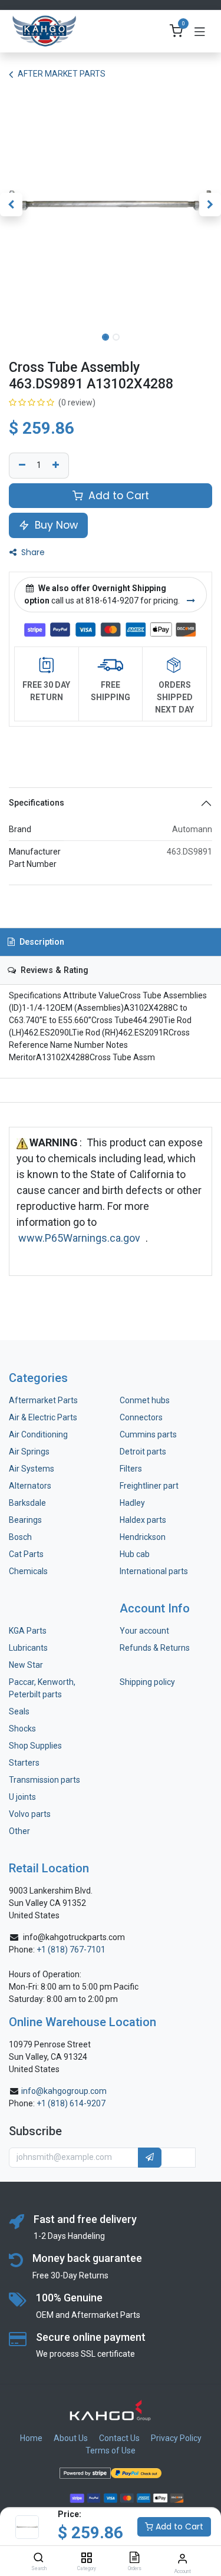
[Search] (39, 2558)
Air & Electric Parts (43, 1417)
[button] (11, 205)
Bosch (20, 1537)
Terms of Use (111, 2450)
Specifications (37, 803)
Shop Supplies (35, 1746)
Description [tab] (41, 942)
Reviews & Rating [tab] (53, 970)
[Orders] (134, 2558)
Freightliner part (149, 1486)
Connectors (142, 1417)
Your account (144, 1631)
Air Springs (29, 1452)
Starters (24, 1763)
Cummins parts (148, 1434)
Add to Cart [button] (117, 496)
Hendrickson (143, 1537)
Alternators (30, 1486)
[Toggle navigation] (200, 31)
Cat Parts (26, 1554)
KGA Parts (28, 1631)
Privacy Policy (176, 2438)
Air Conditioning (38, 1434)
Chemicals (28, 1571)
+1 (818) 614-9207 (71, 2103)
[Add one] (57, 466)
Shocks (22, 1729)
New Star (26, 1665)
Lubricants (28, 1648)
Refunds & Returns (155, 1648)
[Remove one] (21, 466)
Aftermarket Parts (43, 1400)
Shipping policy (147, 1682)
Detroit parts (143, 1452)
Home (31, 2438)
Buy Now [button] (55, 525)
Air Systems (32, 1469)
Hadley (132, 1503)
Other (19, 1831)
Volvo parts (30, 1814)
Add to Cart (178, 2526)
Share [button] (32, 552)
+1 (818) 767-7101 (71, 1950)
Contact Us (119, 2438)
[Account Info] (182, 2559)
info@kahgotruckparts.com (74, 1937)
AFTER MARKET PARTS (62, 74)
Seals (19, 1711)
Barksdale (27, 1503)
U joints (23, 1797)
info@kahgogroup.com (64, 2091)
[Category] (86, 2558)
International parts (154, 1571)
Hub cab (135, 1554)
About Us (71, 2438)
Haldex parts (143, 1520)
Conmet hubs (145, 1400)
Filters (131, 1469)
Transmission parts (44, 1780)
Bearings (25, 1520)
